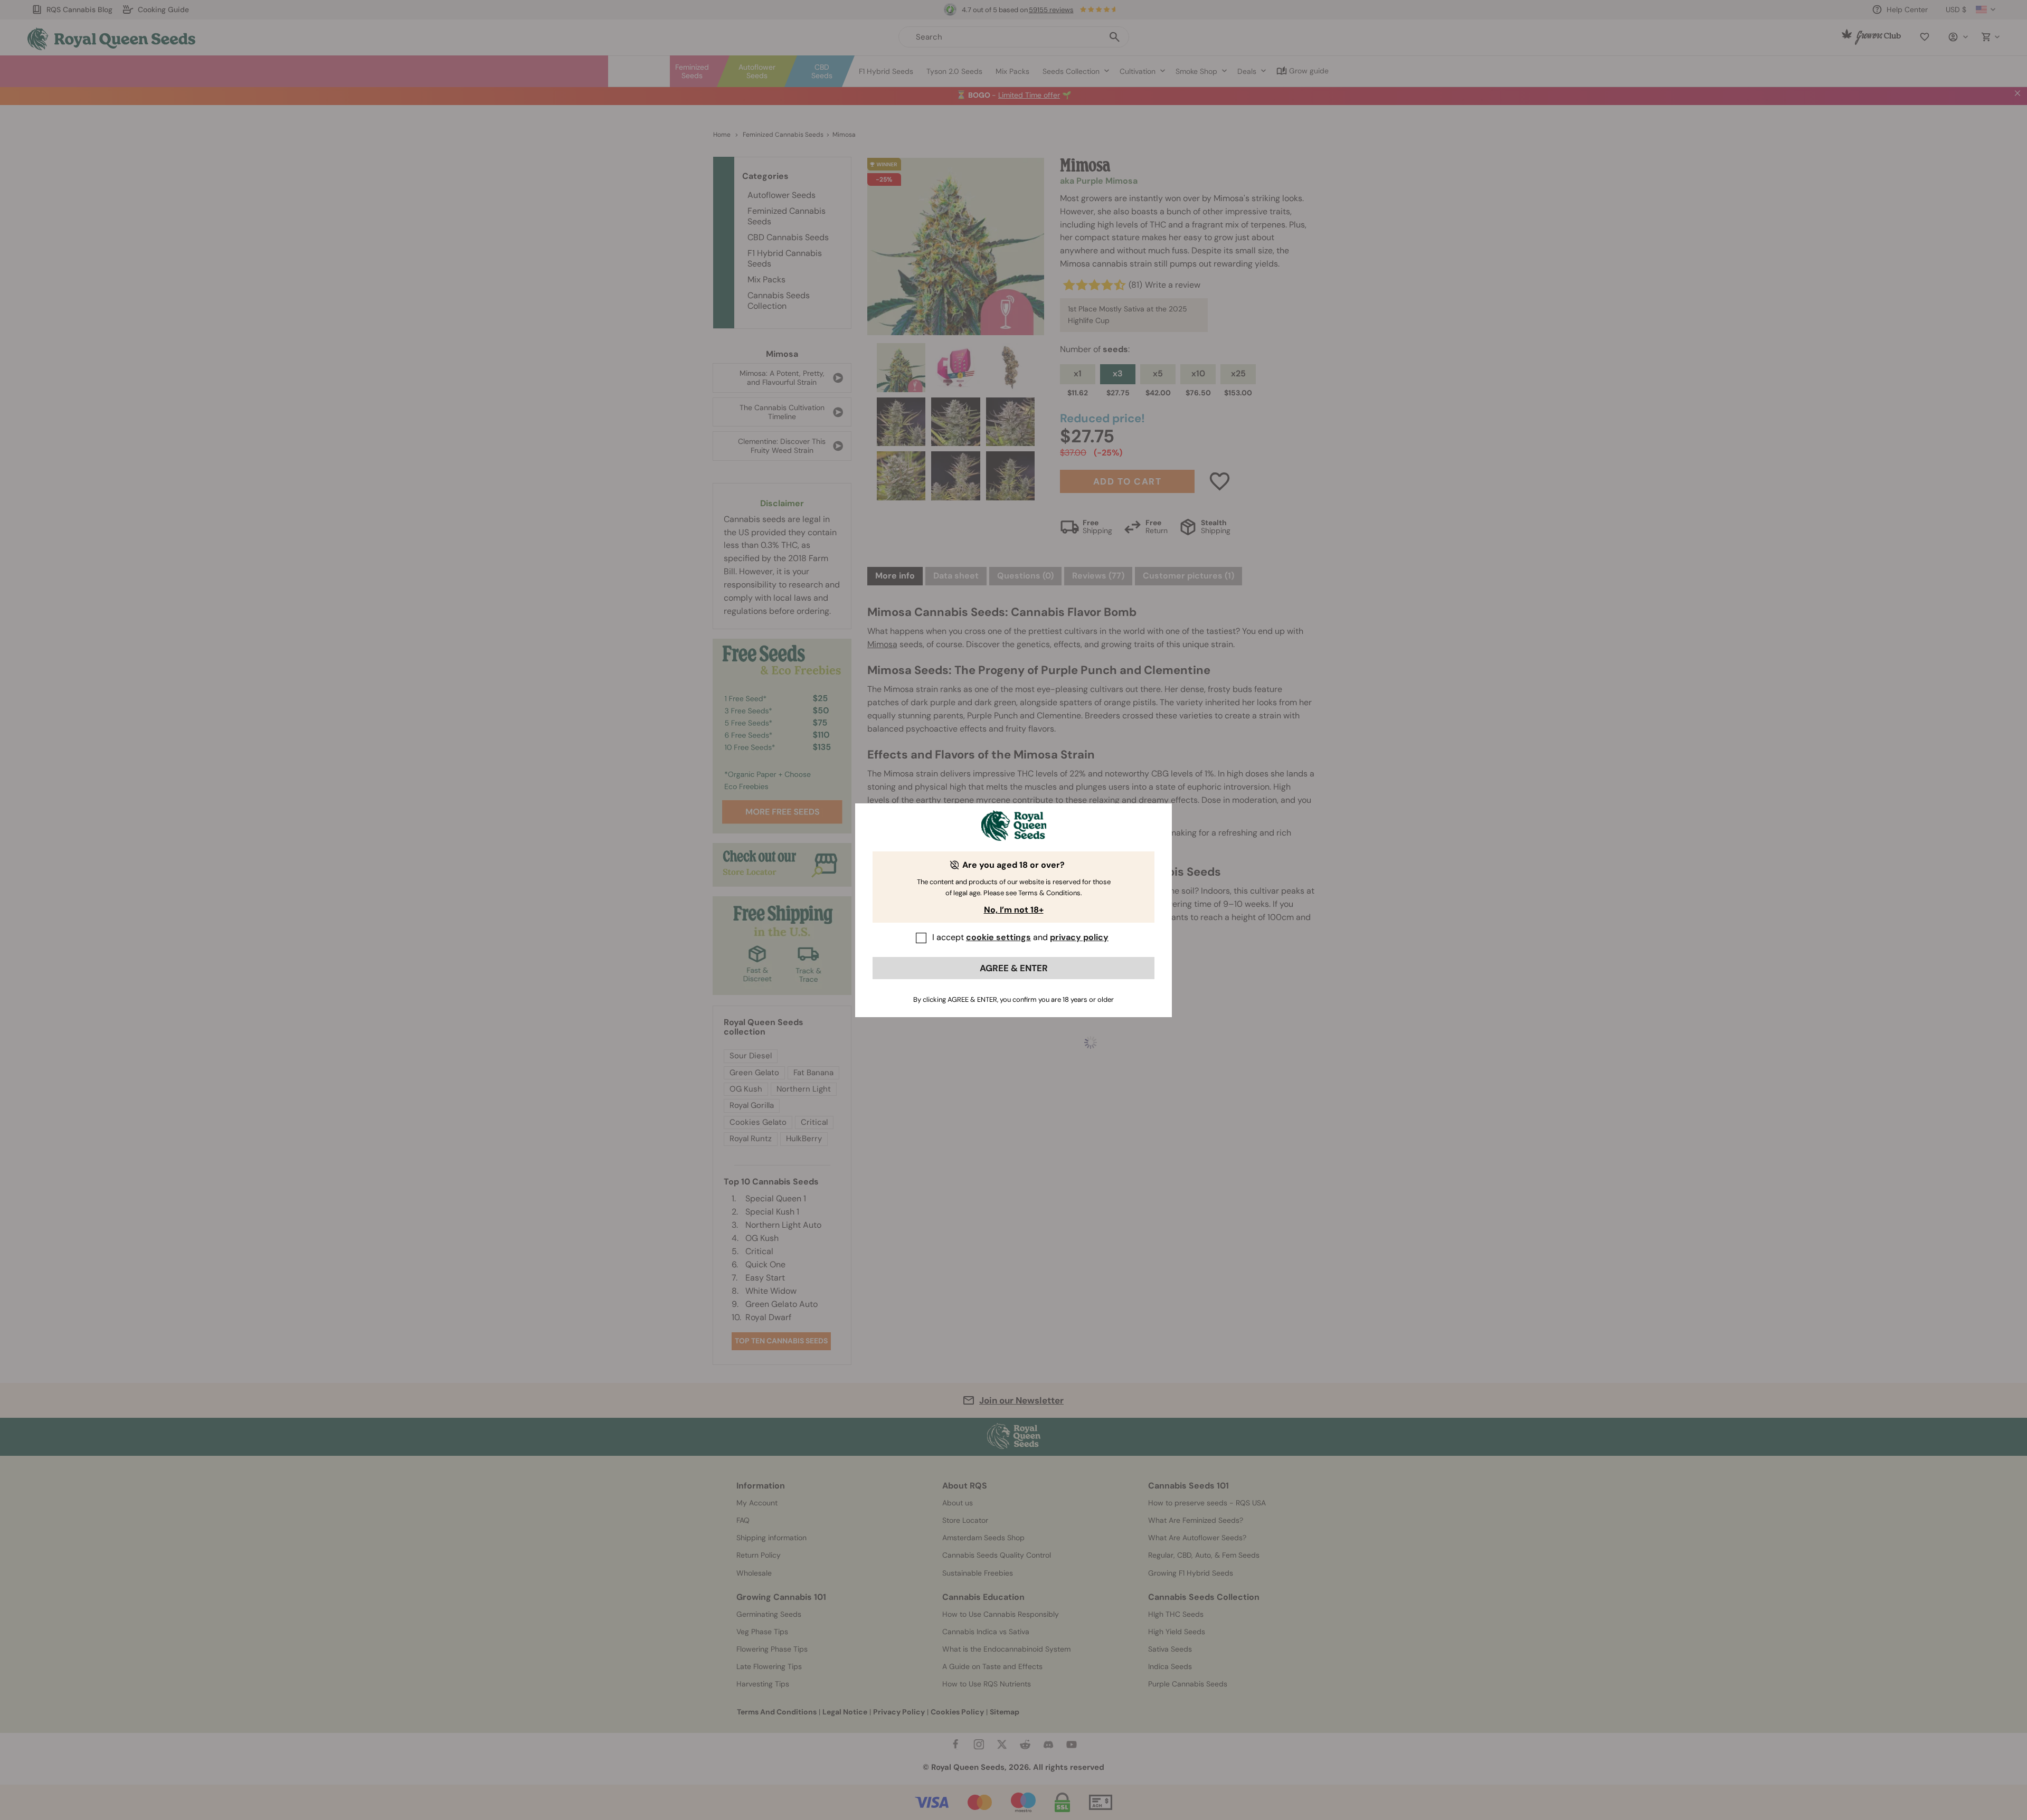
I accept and (1020, 937)
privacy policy (1079, 937)
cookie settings (998, 937)
